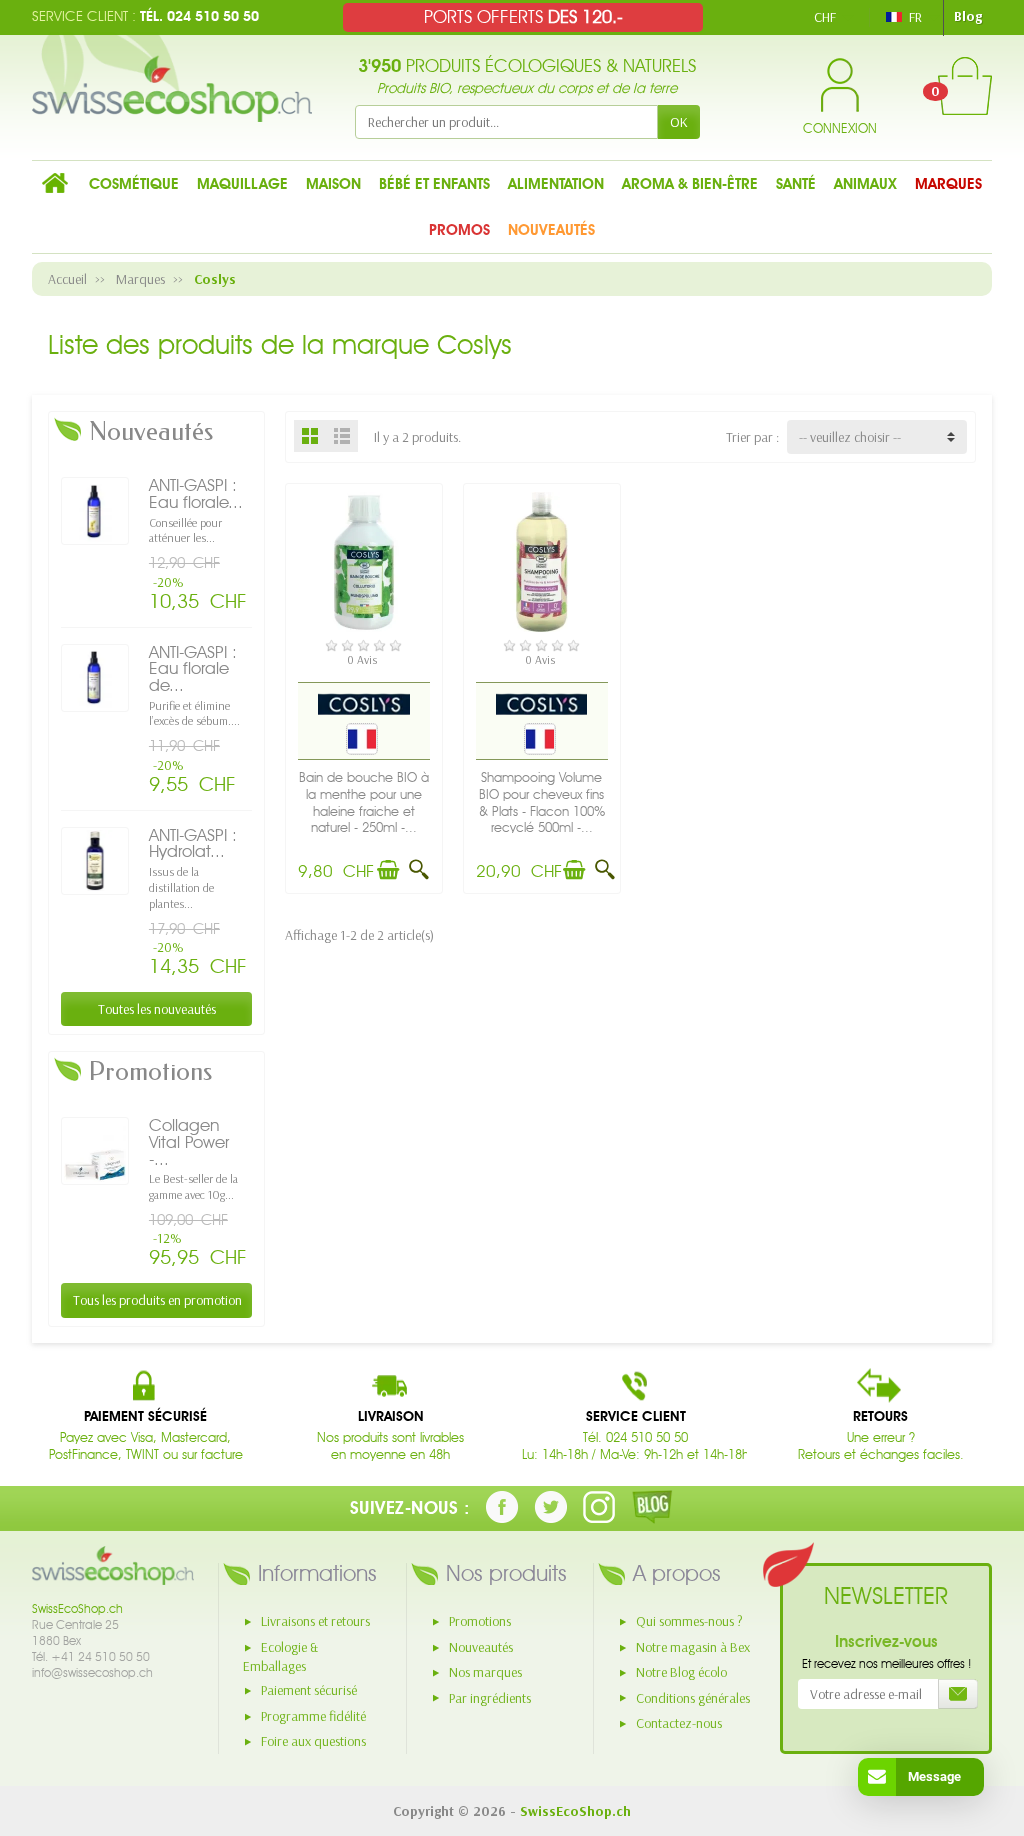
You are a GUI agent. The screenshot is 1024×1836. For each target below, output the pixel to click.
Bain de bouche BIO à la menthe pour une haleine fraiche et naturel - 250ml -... (364, 802)
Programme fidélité (313, 1716)
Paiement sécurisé (309, 1690)
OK (679, 122)
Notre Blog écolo (681, 1672)
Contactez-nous (679, 1723)
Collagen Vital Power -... (189, 1141)
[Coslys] (364, 703)
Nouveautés (481, 1647)
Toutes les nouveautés (157, 1009)
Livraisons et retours (315, 1621)
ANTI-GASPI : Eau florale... (196, 493)
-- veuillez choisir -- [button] (850, 437)
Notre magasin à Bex (693, 1647)
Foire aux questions (313, 1741)
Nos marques (485, 1672)
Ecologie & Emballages (280, 1656)
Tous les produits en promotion (157, 1300)
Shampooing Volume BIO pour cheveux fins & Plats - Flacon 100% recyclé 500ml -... (542, 802)
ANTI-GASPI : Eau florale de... (193, 668)
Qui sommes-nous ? (689, 1621)
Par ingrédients (490, 1698)
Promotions (480, 1621)
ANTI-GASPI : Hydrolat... (193, 843)
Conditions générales (693, 1698)
